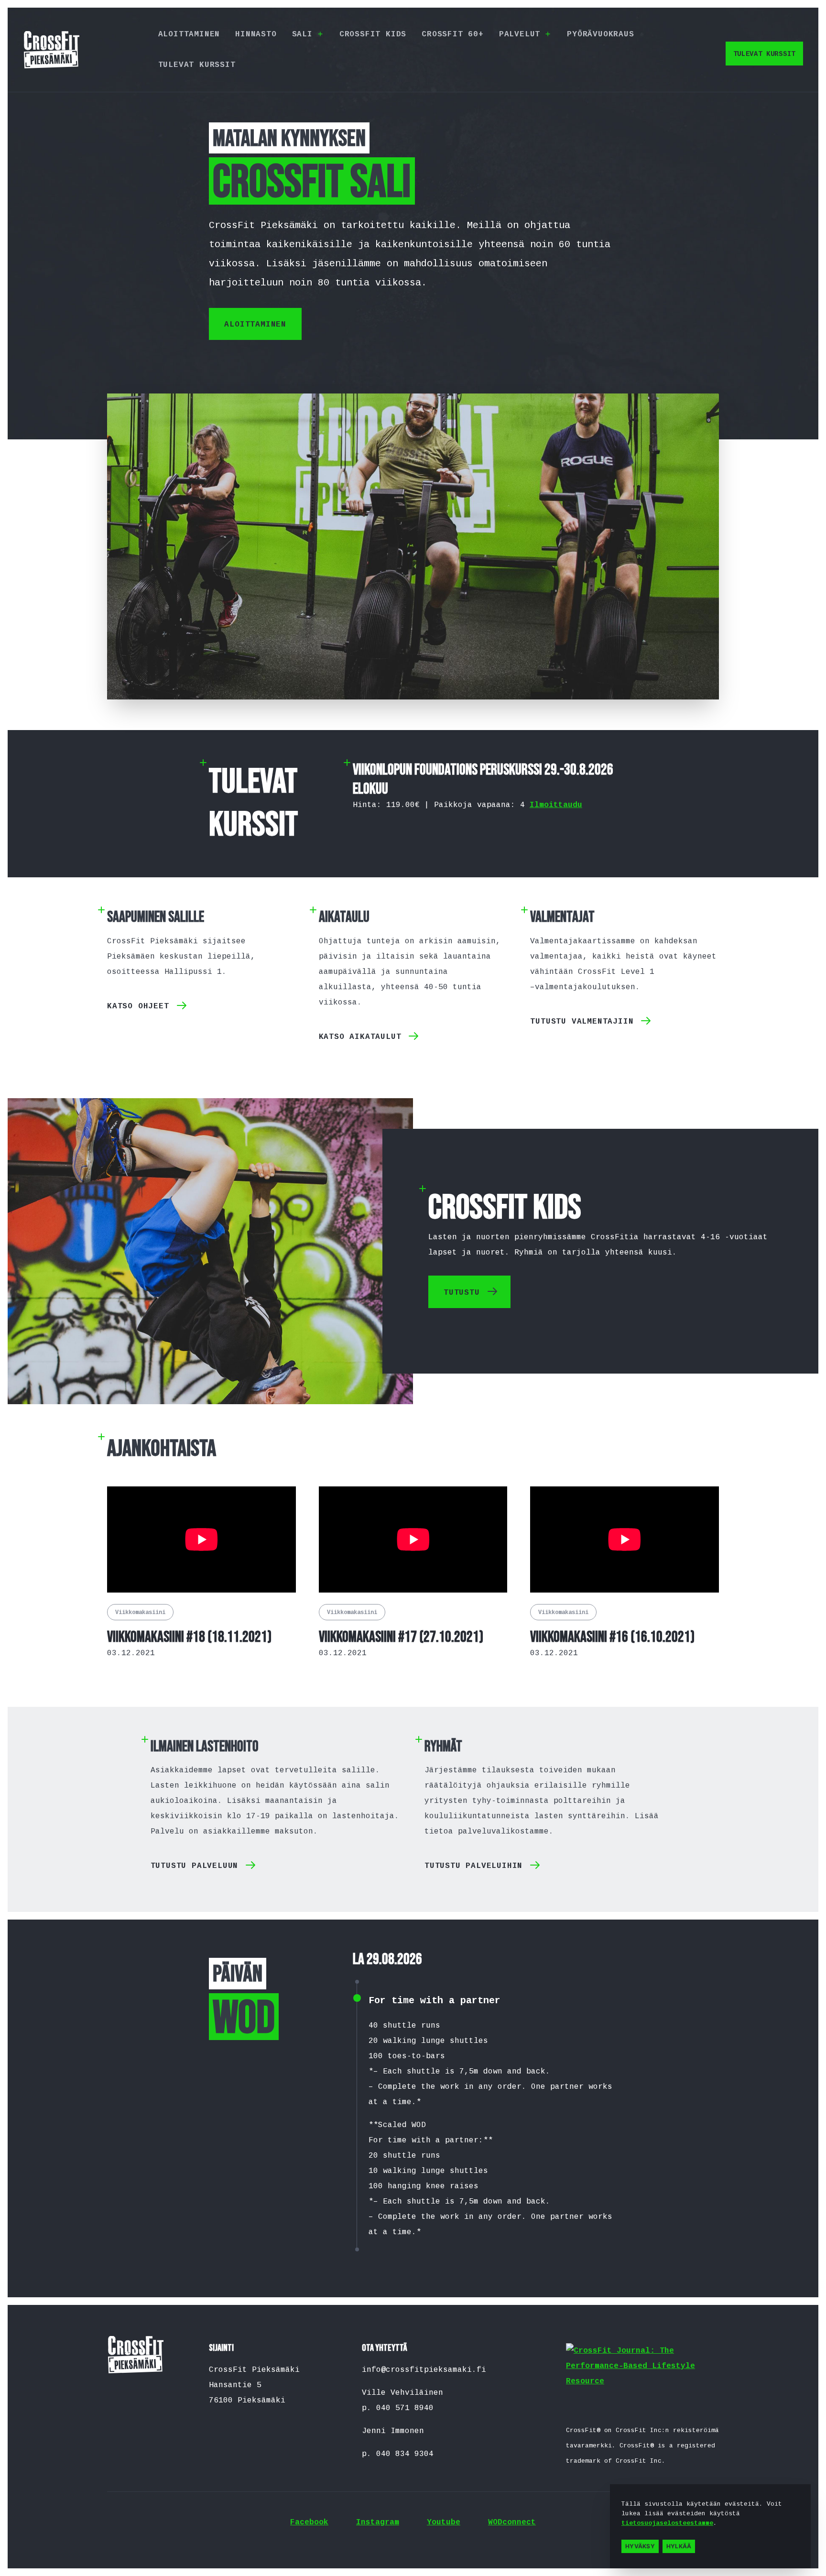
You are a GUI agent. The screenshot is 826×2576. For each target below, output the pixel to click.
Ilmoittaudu (556, 805)
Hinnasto (256, 34)
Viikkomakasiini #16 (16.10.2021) (612, 1637)
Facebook (309, 2522)
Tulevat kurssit (197, 65)
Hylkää (679, 2546)
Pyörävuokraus (600, 34)
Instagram (378, 2522)
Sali (302, 34)
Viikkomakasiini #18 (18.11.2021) (189, 1637)
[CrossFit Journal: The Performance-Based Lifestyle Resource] (642, 2379)
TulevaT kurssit (765, 54)
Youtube (444, 2522)
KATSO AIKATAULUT (360, 1037)
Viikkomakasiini (140, 1613)
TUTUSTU (462, 1293)
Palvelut (520, 34)
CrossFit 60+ (453, 34)
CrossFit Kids (373, 34)
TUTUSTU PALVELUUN (195, 1866)
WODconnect (512, 2522)
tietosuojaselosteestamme (667, 2523)
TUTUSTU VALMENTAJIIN (582, 1022)
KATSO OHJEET (138, 1006)
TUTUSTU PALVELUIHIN (473, 1866)
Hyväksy (640, 2546)
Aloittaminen (189, 34)
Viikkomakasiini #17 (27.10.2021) (401, 1637)
